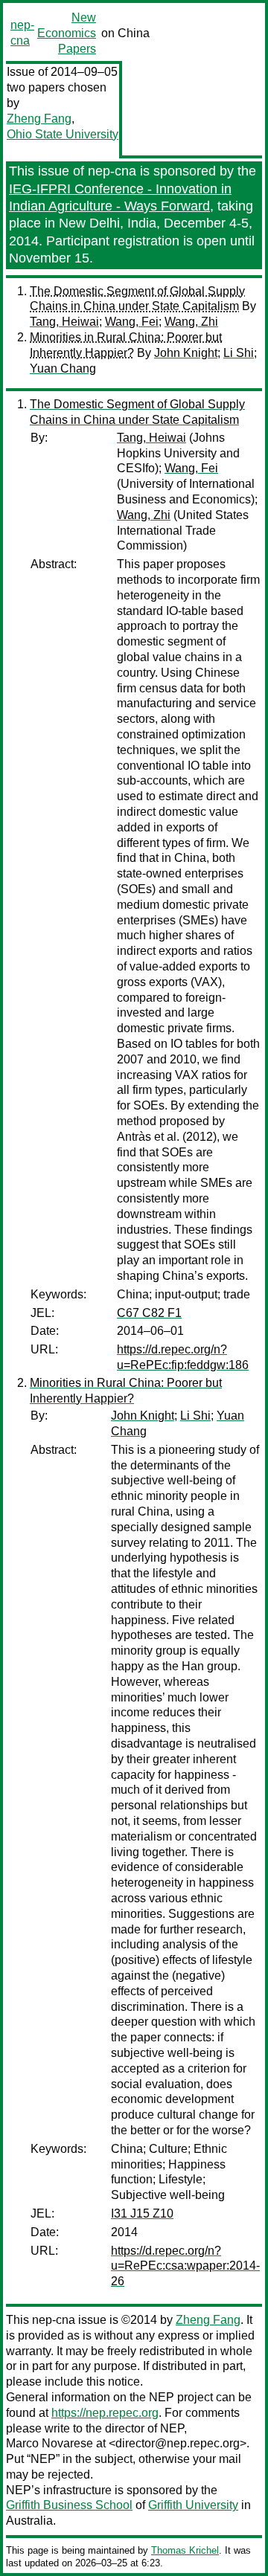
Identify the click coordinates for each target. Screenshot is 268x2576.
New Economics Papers (67, 33)
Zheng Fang (39, 119)
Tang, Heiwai (64, 322)
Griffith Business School (69, 2505)
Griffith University (193, 2505)
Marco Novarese (50, 2443)
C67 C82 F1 (149, 1313)
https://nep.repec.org (105, 2413)
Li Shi (239, 353)
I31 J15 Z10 (142, 2213)
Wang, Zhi (191, 322)
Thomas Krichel (185, 2550)
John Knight (186, 353)
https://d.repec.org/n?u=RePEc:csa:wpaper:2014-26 (185, 2266)
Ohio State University (63, 134)
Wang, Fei (132, 322)
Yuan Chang (63, 368)
